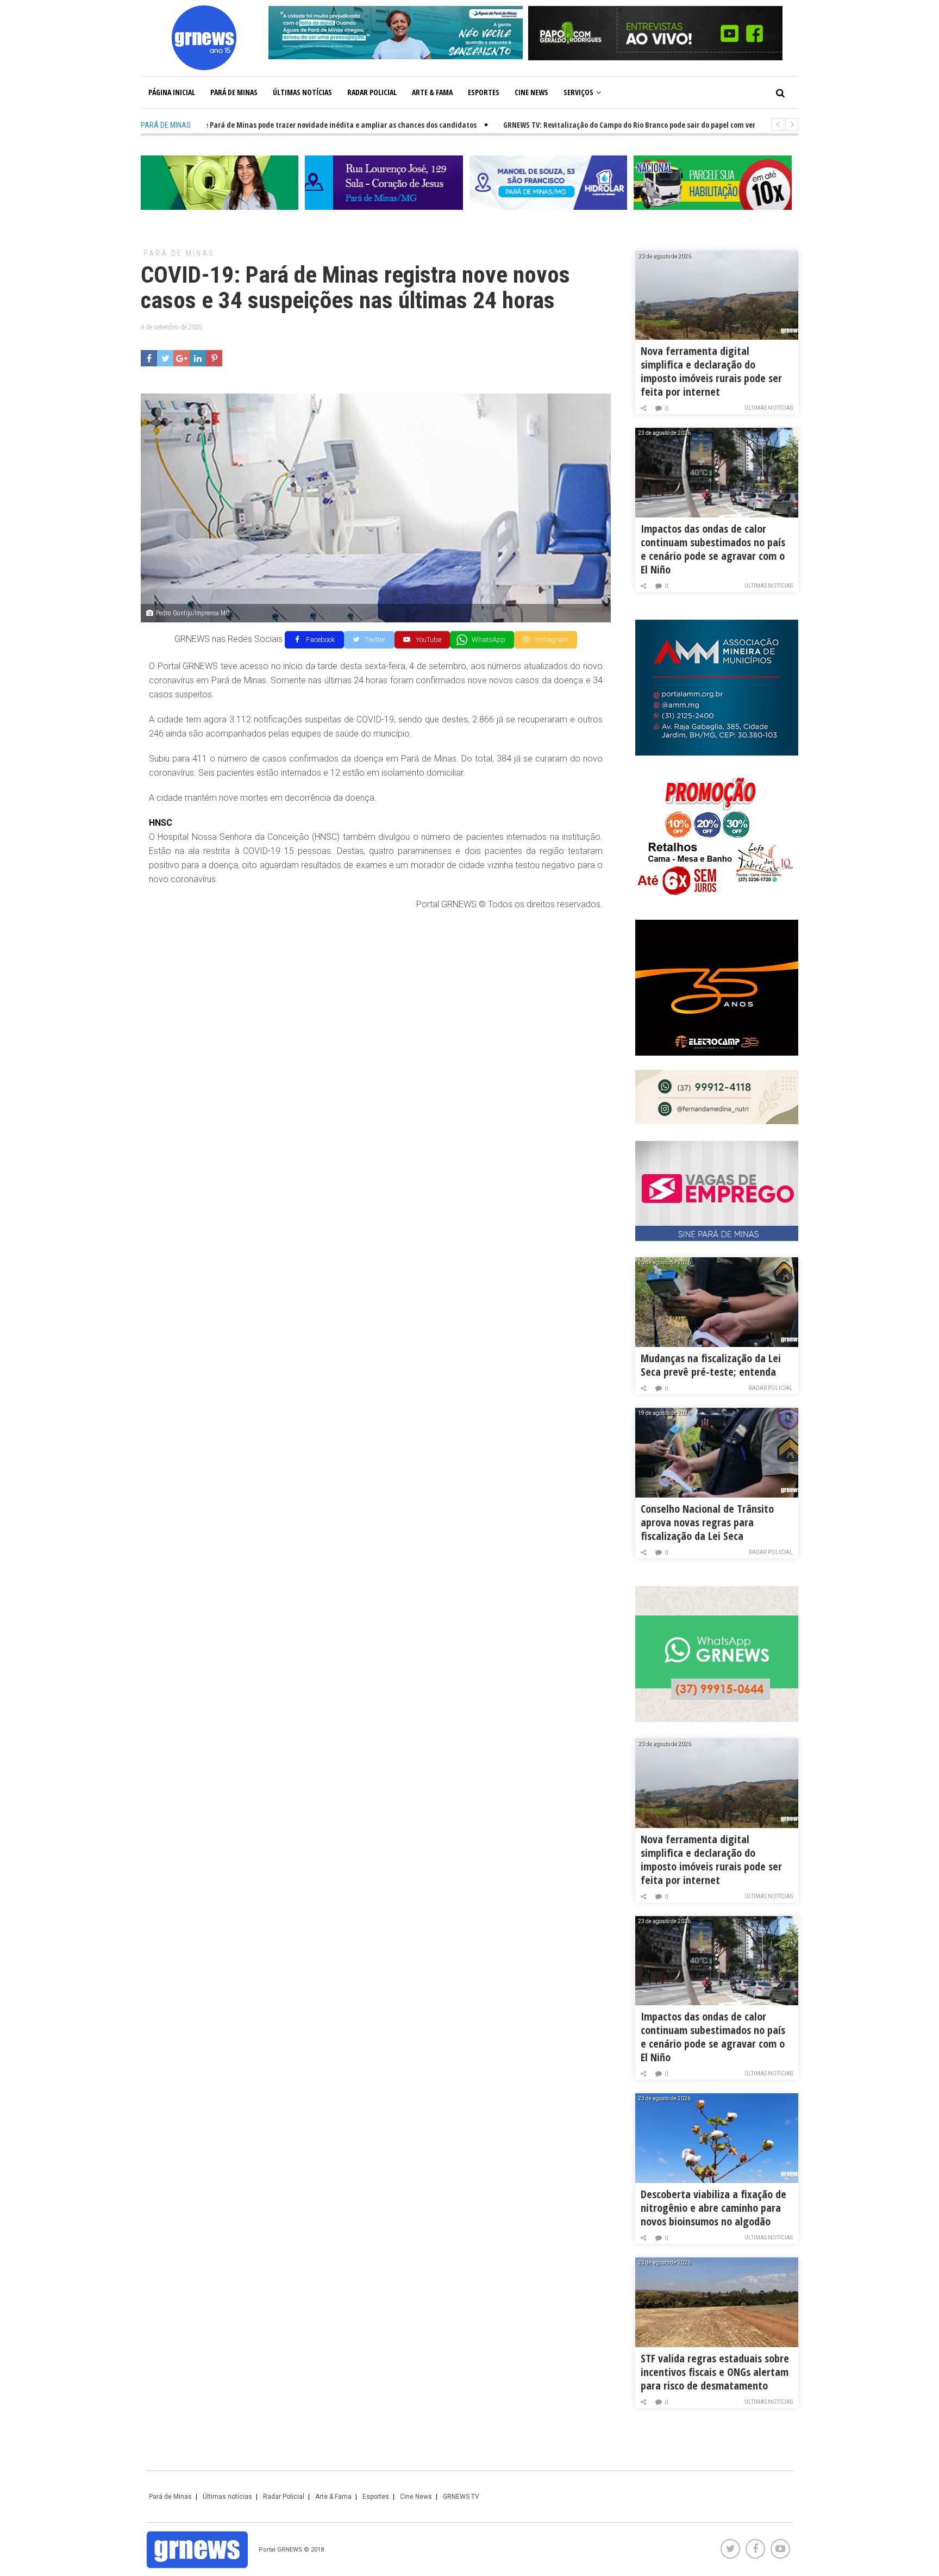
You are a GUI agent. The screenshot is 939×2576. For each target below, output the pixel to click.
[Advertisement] (376, 999)
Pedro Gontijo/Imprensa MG (193, 613)
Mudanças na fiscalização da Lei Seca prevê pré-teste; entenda (711, 1365)
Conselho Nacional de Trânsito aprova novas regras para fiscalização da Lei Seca (707, 1522)
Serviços (578, 92)
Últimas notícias (302, 92)
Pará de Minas (234, 92)
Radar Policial (372, 92)
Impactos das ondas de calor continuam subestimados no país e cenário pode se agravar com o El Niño (713, 549)
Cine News (531, 92)
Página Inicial (172, 92)
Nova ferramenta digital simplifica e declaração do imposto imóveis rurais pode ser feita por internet (711, 371)
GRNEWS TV (461, 2497)
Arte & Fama (432, 92)
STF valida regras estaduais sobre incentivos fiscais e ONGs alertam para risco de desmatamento (715, 2372)
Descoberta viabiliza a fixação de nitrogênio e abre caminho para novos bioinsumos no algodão (713, 2208)
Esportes (484, 92)
